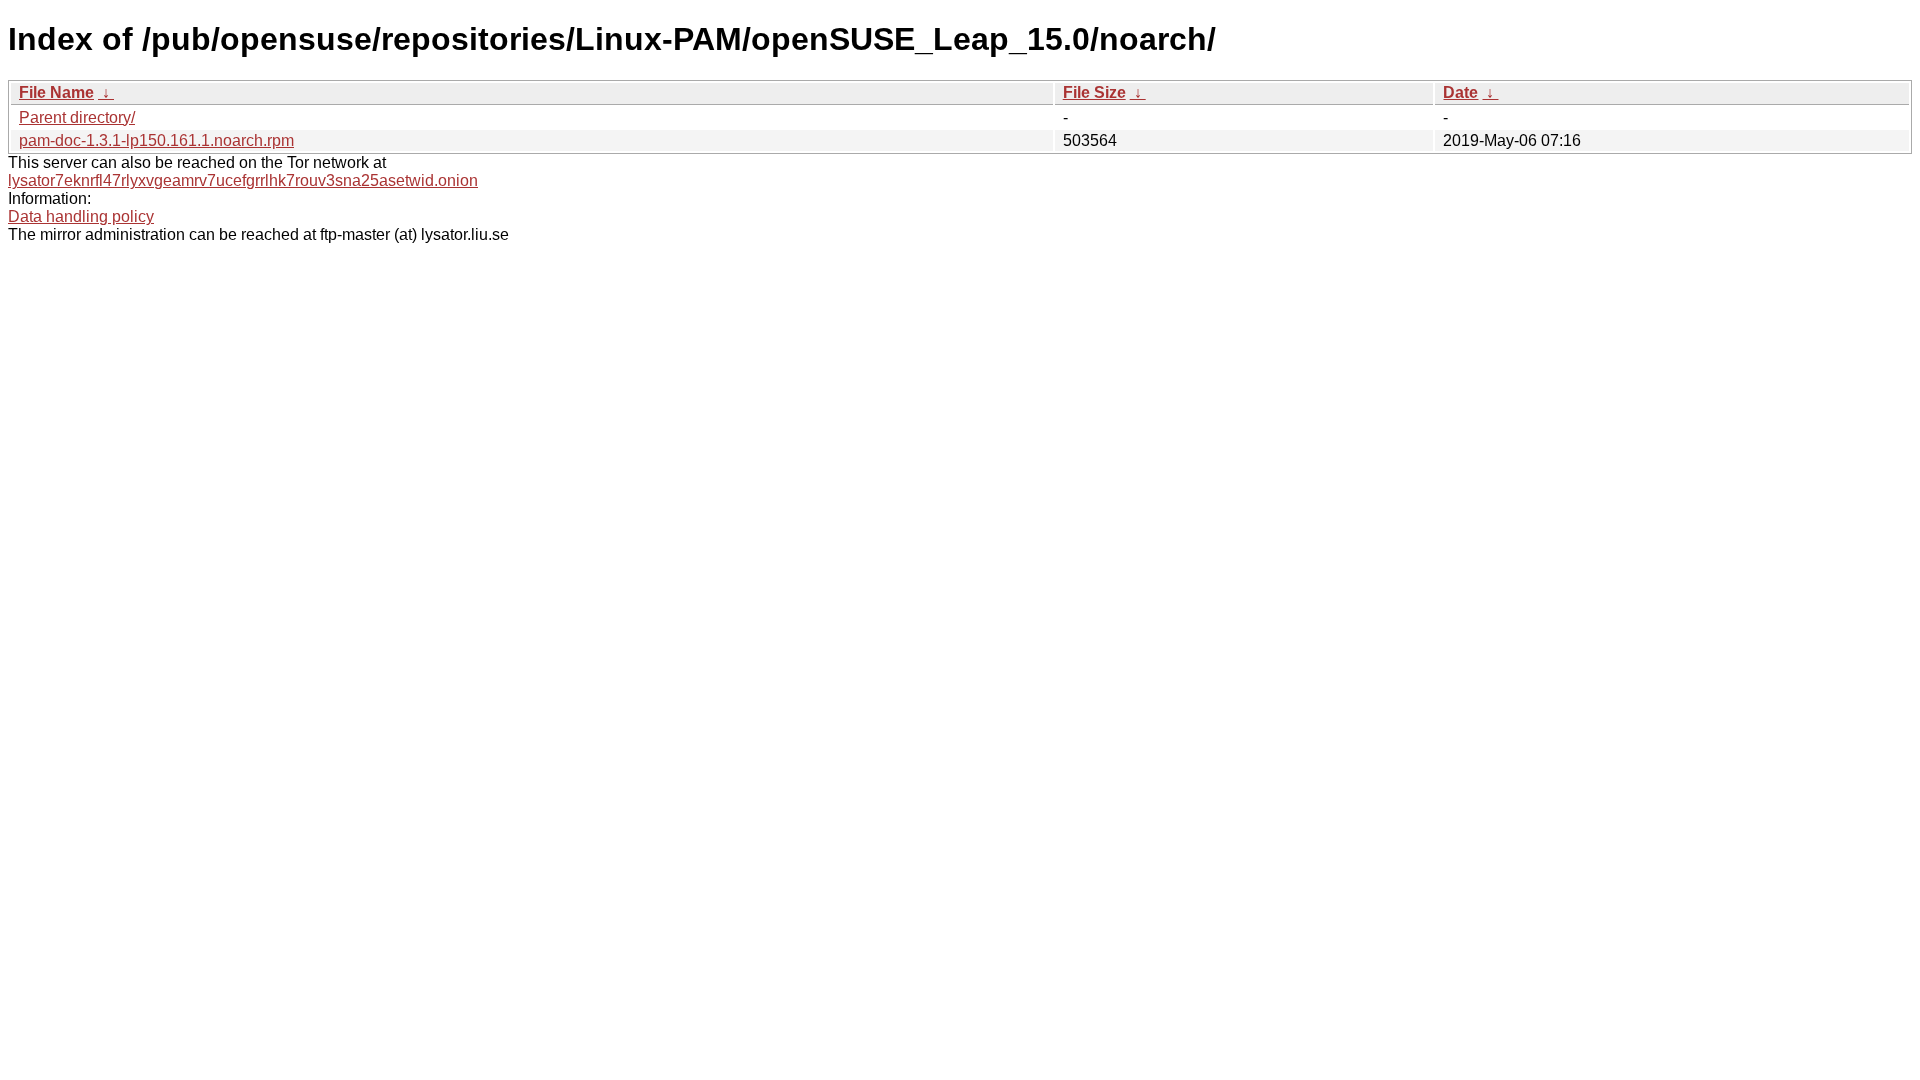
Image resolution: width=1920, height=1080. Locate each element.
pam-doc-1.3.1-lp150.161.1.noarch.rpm (156, 140)
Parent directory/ (77, 117)
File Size (1094, 92)
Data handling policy (81, 216)
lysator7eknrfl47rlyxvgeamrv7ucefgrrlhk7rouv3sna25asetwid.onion (243, 180)
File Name (56, 92)
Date (1460, 92)
